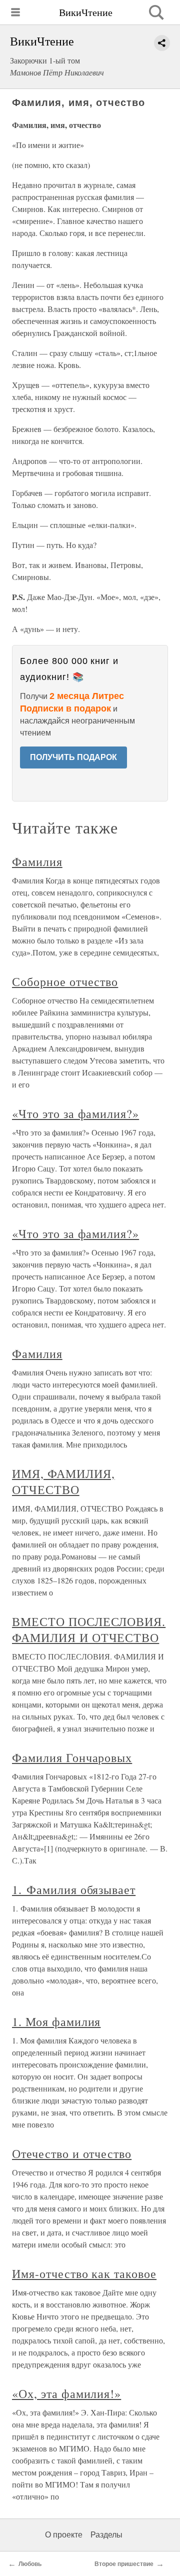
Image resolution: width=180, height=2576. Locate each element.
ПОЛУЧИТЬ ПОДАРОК (73, 757)
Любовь (30, 2564)
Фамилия (37, 861)
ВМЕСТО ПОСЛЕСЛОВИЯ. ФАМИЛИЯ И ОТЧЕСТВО (89, 1629)
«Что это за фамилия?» (75, 1113)
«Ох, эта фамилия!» (66, 2393)
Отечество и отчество (72, 2153)
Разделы (106, 2535)
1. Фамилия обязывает (74, 1889)
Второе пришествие (124, 2564)
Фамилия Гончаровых (72, 1757)
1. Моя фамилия (56, 2021)
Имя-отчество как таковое (84, 2273)
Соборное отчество (65, 981)
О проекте (64, 2535)
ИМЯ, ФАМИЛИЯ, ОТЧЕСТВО (63, 1481)
